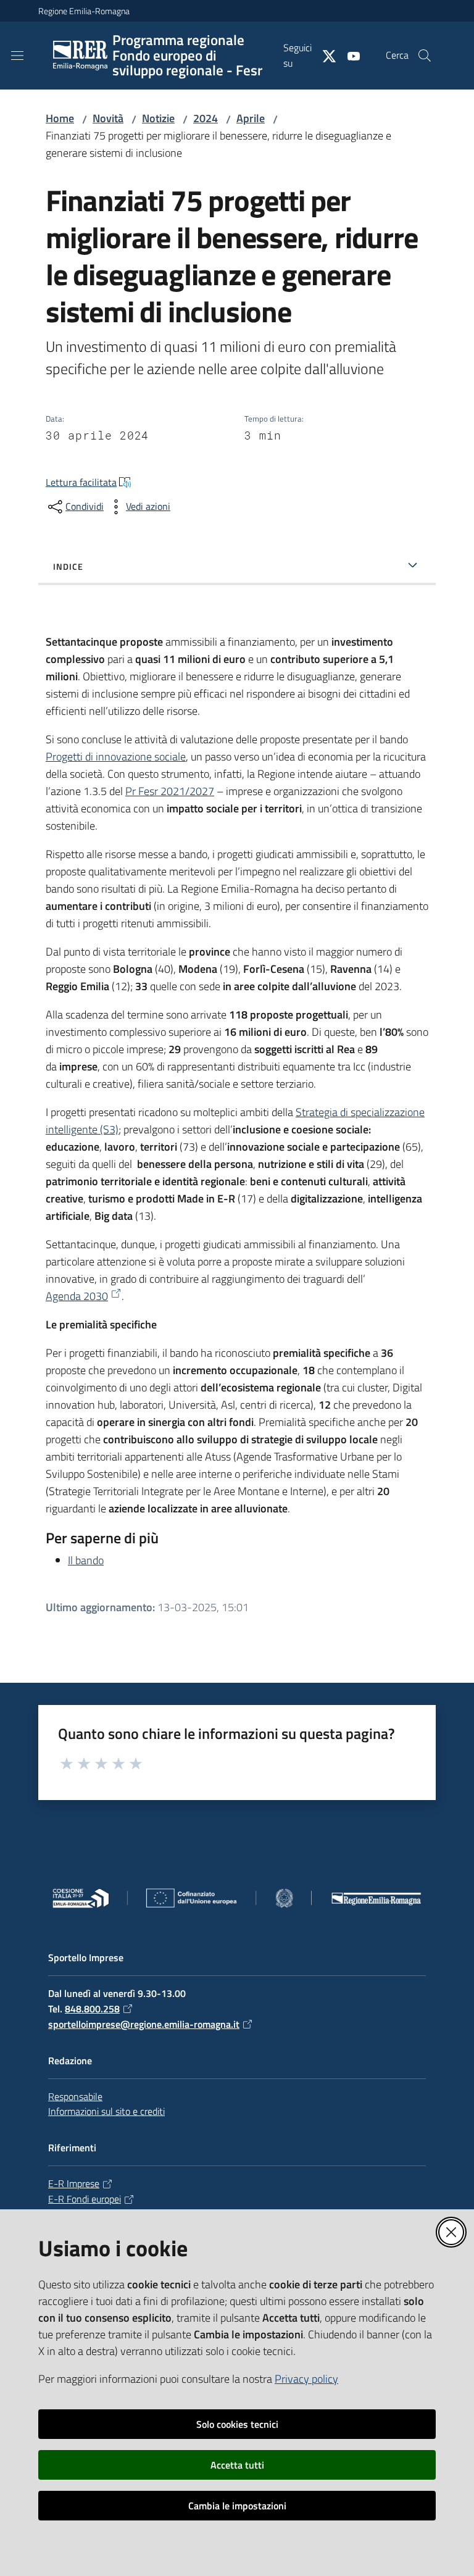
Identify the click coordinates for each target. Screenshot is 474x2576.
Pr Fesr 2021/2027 (170, 791)
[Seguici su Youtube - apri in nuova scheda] (349, 55)
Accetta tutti (237, 2465)
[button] (425, 56)
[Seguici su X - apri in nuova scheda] (324, 55)
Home (60, 118)
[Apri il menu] (17, 56)
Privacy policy (306, 2379)
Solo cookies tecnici (237, 2424)
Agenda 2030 (77, 1296)
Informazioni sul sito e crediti (106, 2111)
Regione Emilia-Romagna (84, 11)
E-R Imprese (74, 2183)
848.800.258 (92, 2009)
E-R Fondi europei (85, 2199)
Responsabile (75, 2096)
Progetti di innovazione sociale (116, 757)
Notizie (158, 118)
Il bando (86, 1560)
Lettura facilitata (81, 482)
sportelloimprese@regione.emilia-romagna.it (144, 2024)
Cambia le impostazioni (237, 2506)
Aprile (251, 118)
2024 (206, 118)
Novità (108, 118)
